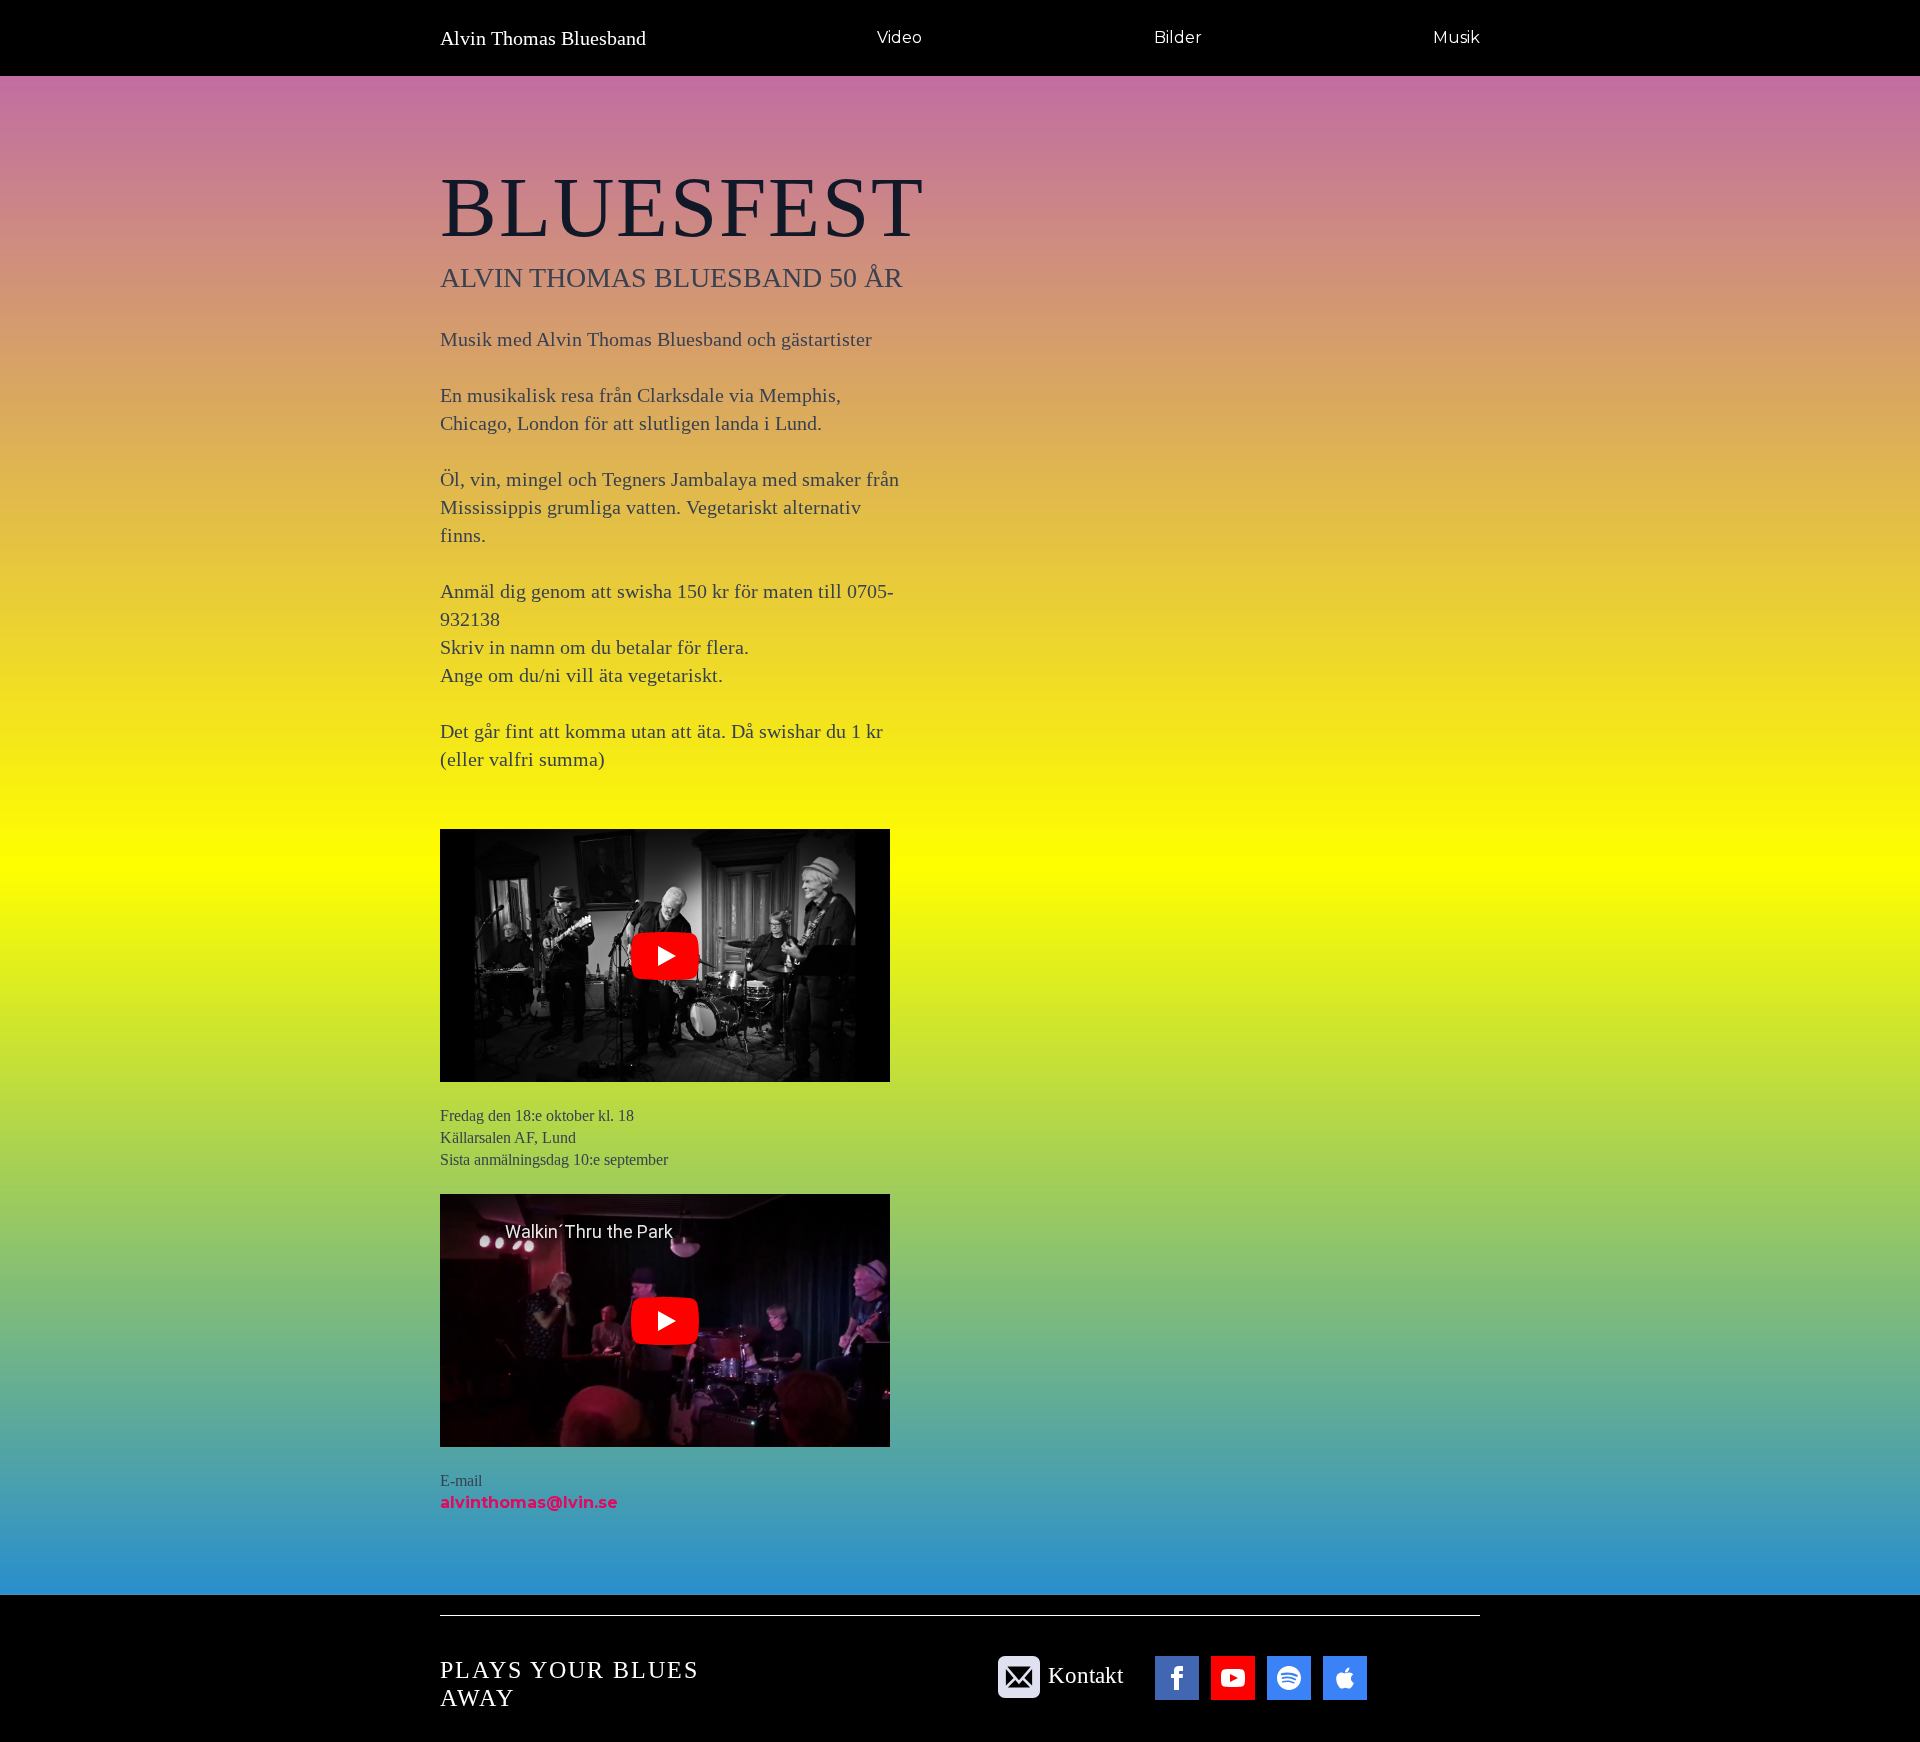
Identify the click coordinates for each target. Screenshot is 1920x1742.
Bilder (1178, 37)
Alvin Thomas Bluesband (543, 38)
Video (899, 37)
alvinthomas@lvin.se (529, 1502)
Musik (1456, 37)
